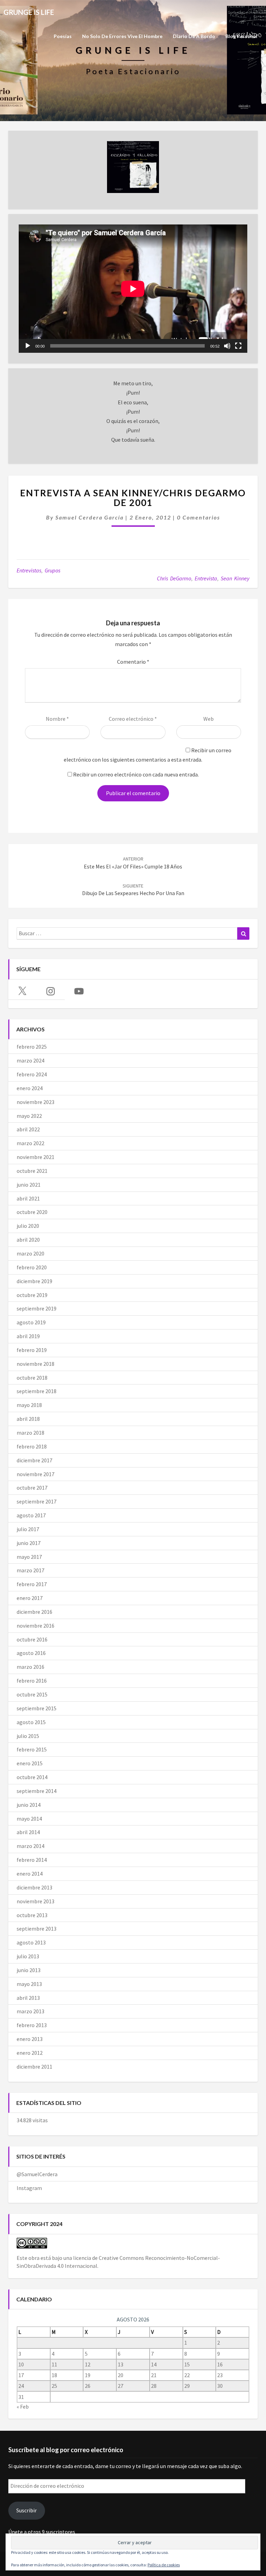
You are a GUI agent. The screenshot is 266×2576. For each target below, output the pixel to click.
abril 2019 (28, 1336)
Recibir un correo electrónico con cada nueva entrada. (136, 774)
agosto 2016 (31, 1653)
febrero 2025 (32, 1047)
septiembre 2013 (37, 1929)
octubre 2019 (32, 1295)
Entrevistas (29, 570)
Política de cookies (164, 2565)
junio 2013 (29, 1970)
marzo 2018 (30, 1433)
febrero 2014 (32, 1860)
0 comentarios (198, 517)
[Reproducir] (28, 346)
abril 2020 (28, 1240)
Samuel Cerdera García (90, 517)
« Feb (23, 2407)
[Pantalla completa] (238, 346)
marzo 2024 (30, 1060)
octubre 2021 (32, 1171)
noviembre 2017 (36, 1474)
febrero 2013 (32, 2025)
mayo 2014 (29, 1819)
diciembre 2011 (34, 2067)
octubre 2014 (32, 1777)
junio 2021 (29, 1185)
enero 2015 (30, 1763)
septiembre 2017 (37, 1501)
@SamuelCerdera (37, 2174)
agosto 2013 (31, 1942)
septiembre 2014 (37, 1791)
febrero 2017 (32, 1584)
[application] (133, 289)
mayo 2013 (29, 1984)
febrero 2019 (32, 1350)
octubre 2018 (32, 1378)
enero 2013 (30, 2039)
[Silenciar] (227, 346)
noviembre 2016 (36, 1626)
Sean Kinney (235, 578)
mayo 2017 (29, 1557)
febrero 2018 (32, 1446)
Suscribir (26, 2510)
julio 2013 (28, 1956)
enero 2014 (30, 1874)
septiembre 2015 (37, 1708)
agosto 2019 (31, 1322)
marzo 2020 (30, 1253)
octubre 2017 (32, 1488)
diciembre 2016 (34, 1612)
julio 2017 (28, 1529)
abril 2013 (28, 1998)
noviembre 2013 (36, 1901)
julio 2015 (28, 1736)
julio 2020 (28, 1226)
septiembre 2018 (37, 1391)
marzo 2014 (30, 1846)
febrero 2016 (32, 1681)
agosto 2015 (31, 1722)
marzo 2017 (30, 1570)
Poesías (63, 36)
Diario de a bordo (194, 36)
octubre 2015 (32, 1694)
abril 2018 (28, 1419)
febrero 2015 (32, 1749)
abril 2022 (28, 1129)
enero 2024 (30, 1088)
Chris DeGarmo (174, 578)
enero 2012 (30, 2053)
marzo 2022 (30, 1143)
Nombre (57, 719)
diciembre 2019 (34, 1281)
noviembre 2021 (36, 1157)
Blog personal (241, 36)
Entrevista (206, 578)
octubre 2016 (32, 1639)
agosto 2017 (31, 1515)
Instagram (29, 2188)
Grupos (52, 570)
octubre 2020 (32, 1212)
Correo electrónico (133, 719)
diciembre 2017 (34, 1460)
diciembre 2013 (34, 1887)
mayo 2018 (29, 1405)
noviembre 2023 (36, 1102)
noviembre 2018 (36, 1364)
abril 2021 (28, 1198)
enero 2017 (30, 1598)
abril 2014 (28, 1832)
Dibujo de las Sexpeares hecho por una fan (133, 890)
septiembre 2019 (37, 1308)
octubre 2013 (32, 1915)
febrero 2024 (32, 1074)
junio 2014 (29, 1805)
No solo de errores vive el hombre (122, 36)
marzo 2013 (30, 2011)
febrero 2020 (32, 1267)
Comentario (133, 662)
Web (209, 719)
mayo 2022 (29, 1116)
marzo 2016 (30, 1667)
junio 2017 (29, 1543)
